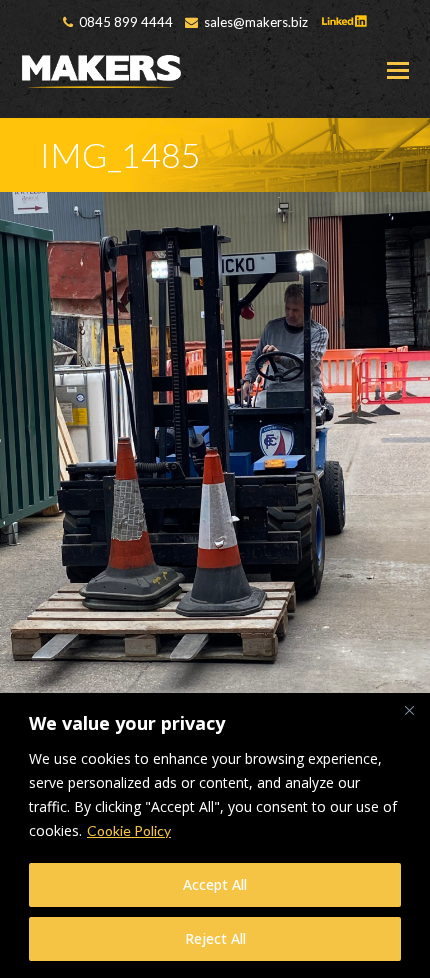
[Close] (409, 710)
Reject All (215, 938)
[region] (215, 835)
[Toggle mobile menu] (398, 70)
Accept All (215, 884)
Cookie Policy (129, 830)
